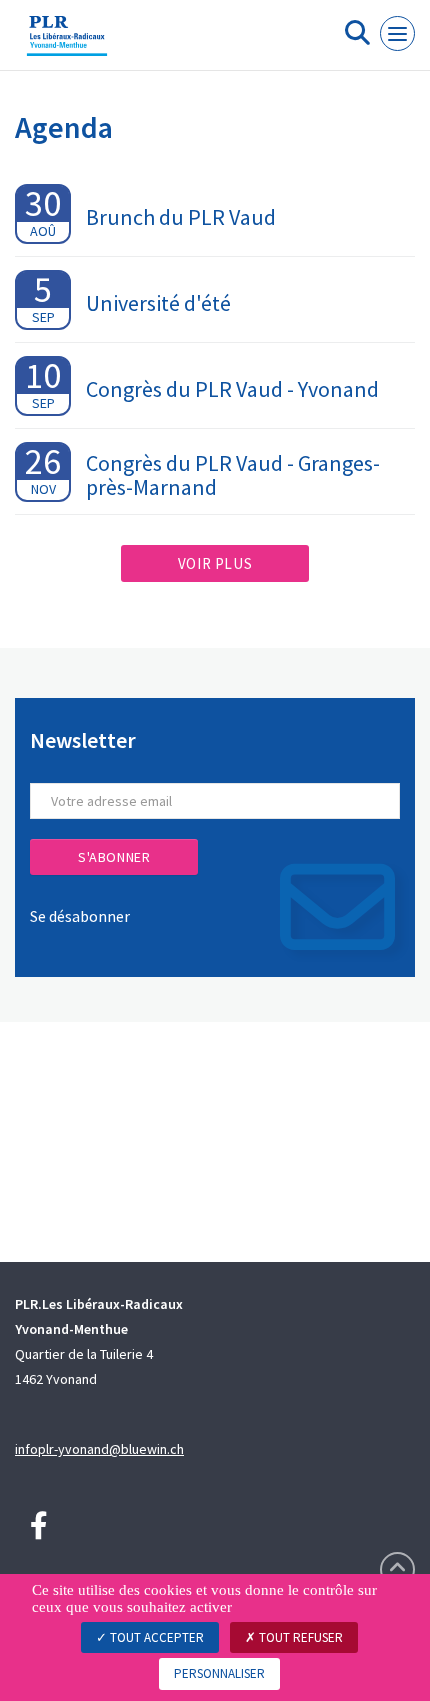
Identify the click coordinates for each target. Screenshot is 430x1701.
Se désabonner (80, 916)
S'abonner (114, 857)
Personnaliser (219, 1673)
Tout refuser (299, 1637)
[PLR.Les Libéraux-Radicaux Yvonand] (67, 43)
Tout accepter (155, 1637)
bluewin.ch (152, 1449)
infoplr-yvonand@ (68, 1449)
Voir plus (215, 563)
